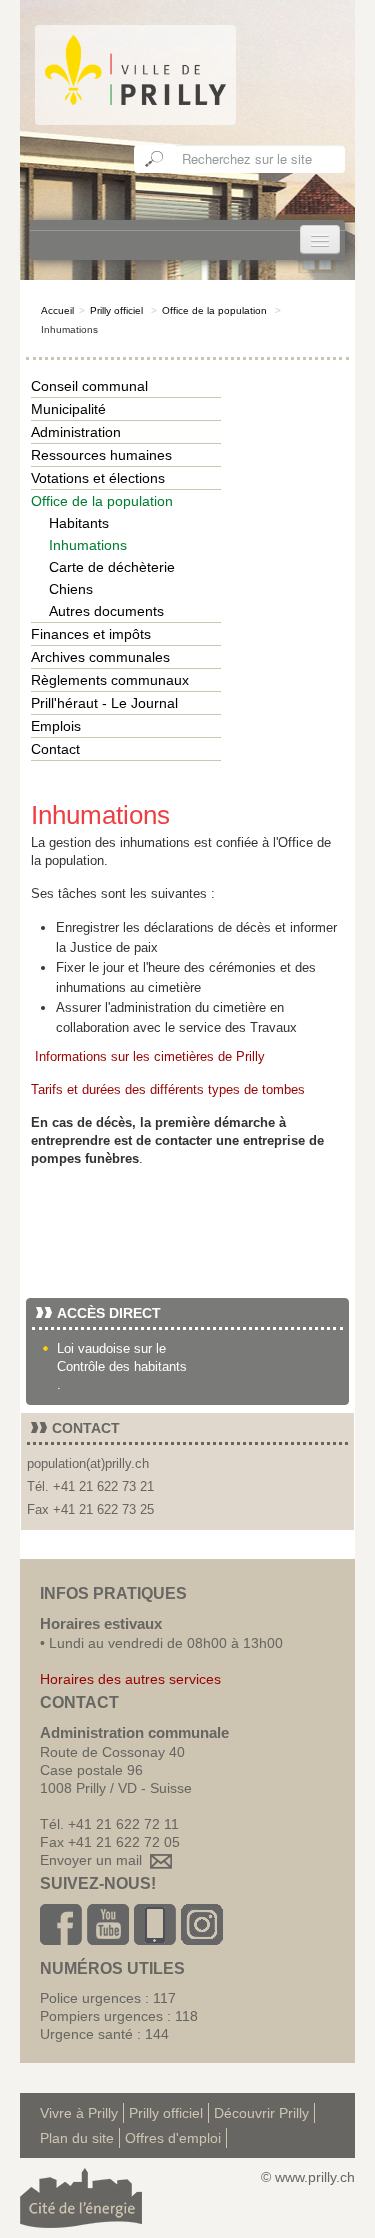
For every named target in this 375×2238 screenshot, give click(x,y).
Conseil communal (89, 386)
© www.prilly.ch (308, 2177)
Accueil (57, 310)
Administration (76, 432)
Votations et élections (98, 478)
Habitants (79, 523)
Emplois (56, 726)
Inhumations (88, 545)
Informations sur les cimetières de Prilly (150, 1056)
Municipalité (68, 409)
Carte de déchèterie (112, 567)
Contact (55, 749)
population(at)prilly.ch (88, 1463)
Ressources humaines (101, 455)
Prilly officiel (116, 310)
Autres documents (106, 611)
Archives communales (100, 657)
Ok (155, 159)
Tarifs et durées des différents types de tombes (168, 1089)
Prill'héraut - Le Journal (104, 703)
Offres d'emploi (173, 2138)
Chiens (71, 589)
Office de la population (214, 310)
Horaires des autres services (130, 1679)
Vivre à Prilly (79, 2113)
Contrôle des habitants (122, 1366)
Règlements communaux (110, 680)
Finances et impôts (91, 634)
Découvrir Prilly (261, 2113)
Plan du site (77, 2138)
